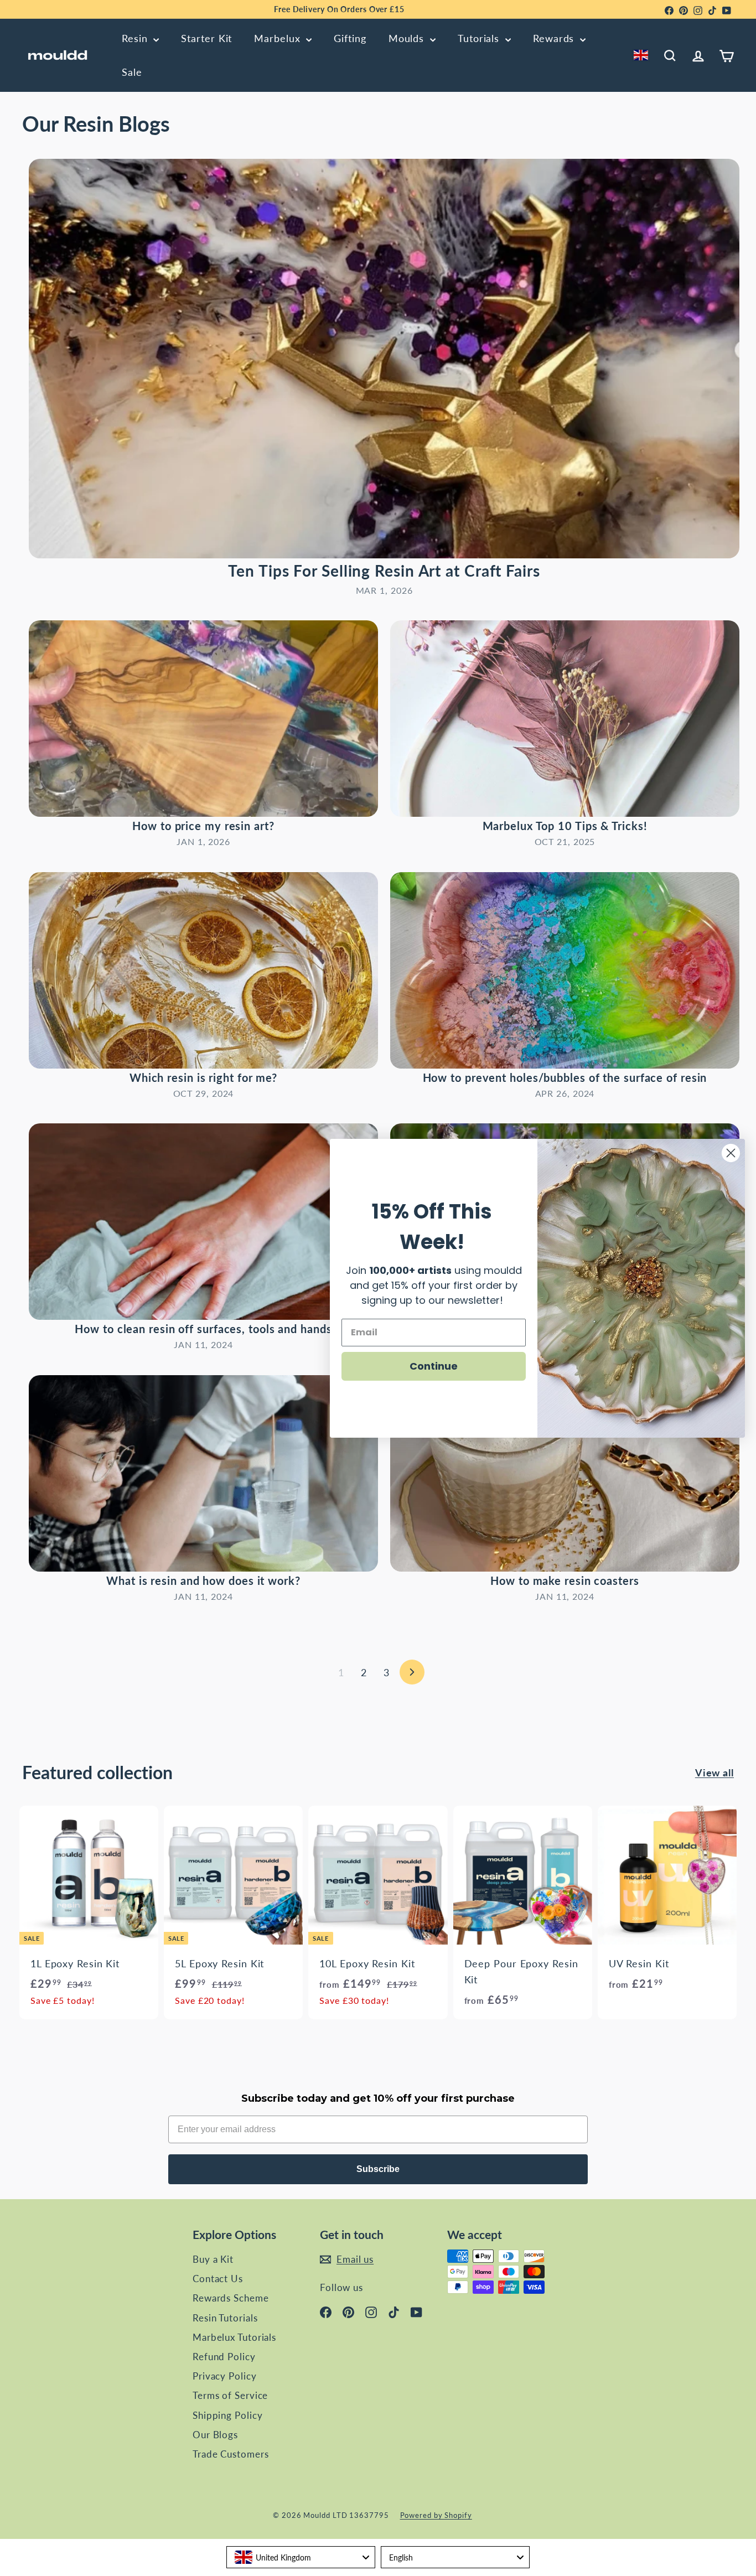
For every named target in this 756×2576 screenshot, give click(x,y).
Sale (132, 72)
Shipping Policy (228, 2415)
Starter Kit (206, 38)
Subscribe (378, 2169)
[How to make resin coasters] (565, 1473)
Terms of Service (230, 2395)
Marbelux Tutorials (234, 2337)
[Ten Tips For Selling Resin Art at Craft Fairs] (384, 359)
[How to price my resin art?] (203, 719)
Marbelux (279, 38)
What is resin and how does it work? (203, 1580)
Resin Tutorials (225, 2318)
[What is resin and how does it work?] (203, 1473)
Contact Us (218, 2279)
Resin (136, 38)
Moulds (408, 38)
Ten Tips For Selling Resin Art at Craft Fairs (384, 571)
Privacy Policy (225, 2376)
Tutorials (480, 38)
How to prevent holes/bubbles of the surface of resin (565, 1077)
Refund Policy (224, 2357)
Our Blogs (215, 2435)
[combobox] (643, 55)
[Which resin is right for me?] (203, 970)
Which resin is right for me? (203, 1077)
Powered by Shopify (436, 2515)
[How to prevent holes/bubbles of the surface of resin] (565, 970)
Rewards (555, 38)
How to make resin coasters (565, 1580)
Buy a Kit (213, 2259)
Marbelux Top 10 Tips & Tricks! (565, 826)
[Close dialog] (731, 1153)
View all (714, 1772)
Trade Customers (231, 2454)
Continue (434, 1365)
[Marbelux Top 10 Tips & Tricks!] (565, 719)
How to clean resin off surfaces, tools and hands (203, 1329)
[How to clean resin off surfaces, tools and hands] (203, 1222)
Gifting (350, 38)
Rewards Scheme (231, 2298)
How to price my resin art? (203, 826)
